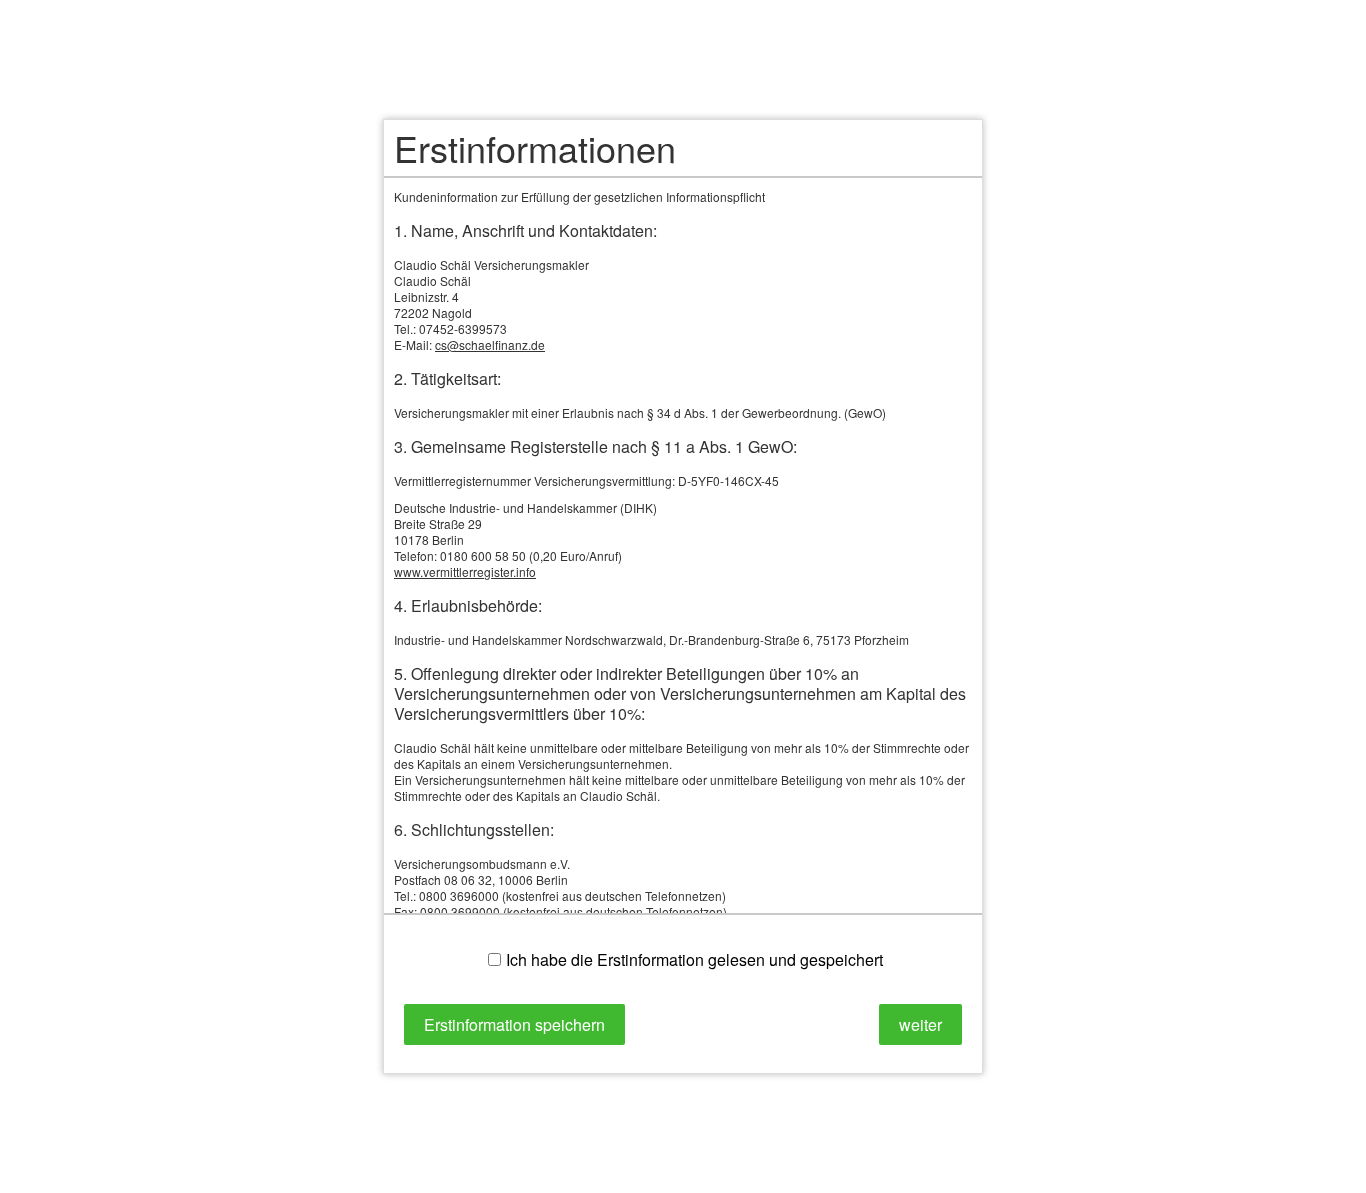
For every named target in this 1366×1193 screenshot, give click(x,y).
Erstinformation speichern (514, 1024)
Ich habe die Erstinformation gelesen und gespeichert (694, 959)
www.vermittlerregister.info (465, 571)
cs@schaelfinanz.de (490, 344)
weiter (920, 1024)
